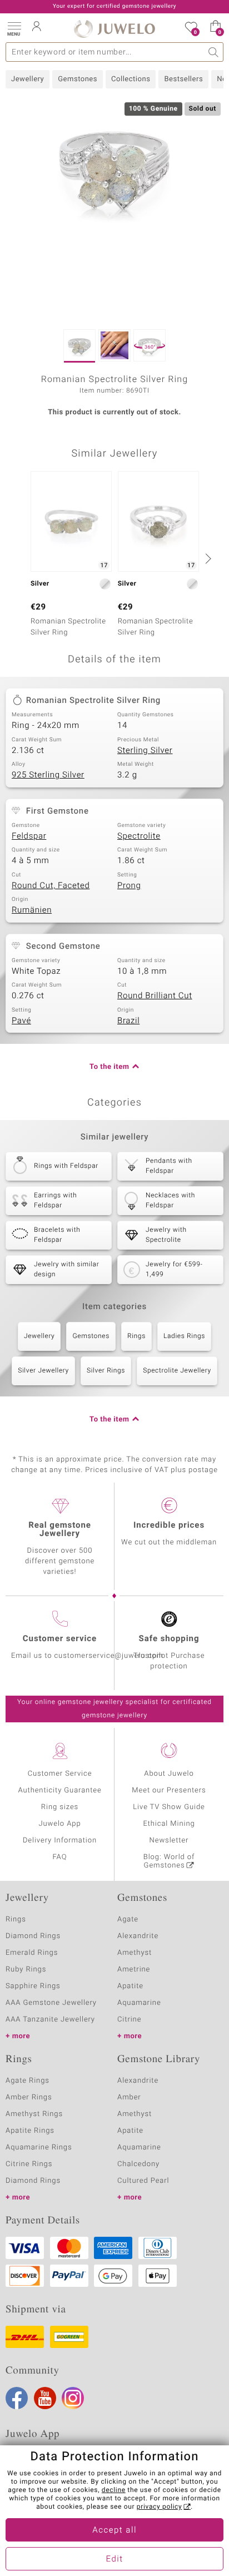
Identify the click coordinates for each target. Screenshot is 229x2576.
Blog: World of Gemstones (169, 1861)
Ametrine (134, 1970)
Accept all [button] (114, 2530)
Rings (136, 1336)
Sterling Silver (145, 751)
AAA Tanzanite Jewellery (50, 2020)
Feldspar (29, 836)
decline (114, 2490)
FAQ (60, 1857)
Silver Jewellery (43, 1371)
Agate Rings (28, 2081)
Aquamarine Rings (39, 2148)
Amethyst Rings (34, 2114)
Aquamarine (139, 2003)
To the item (109, 1067)
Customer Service (60, 1774)
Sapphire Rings (33, 1986)
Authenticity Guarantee (59, 1790)
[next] (207, 558)
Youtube (45, 2398)
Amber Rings (29, 2097)
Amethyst (135, 1953)
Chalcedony (138, 2164)
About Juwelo (169, 1774)
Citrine (129, 2020)
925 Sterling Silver (48, 775)
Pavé (21, 1021)
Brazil (128, 1021)
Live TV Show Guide (169, 1807)
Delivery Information (60, 1841)
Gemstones (78, 79)
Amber (129, 2097)
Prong (129, 886)
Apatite (130, 1986)
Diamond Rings (33, 1936)
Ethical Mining (169, 1824)
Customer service (60, 1639)
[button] (14, 28)
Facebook (17, 2398)
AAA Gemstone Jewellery (51, 2003)
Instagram (73, 2398)
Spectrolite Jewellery (177, 1371)
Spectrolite (139, 836)
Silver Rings (106, 1371)
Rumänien (32, 910)
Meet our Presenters (169, 1790)
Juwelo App (59, 1824)
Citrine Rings (29, 2164)
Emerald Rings (32, 1953)
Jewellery (28, 79)
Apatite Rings (30, 2131)
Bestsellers (183, 79)
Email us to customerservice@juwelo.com (87, 1656)
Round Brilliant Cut (155, 996)
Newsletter (169, 1841)
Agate (128, 1919)
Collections (131, 79)
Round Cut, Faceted (51, 886)
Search (214, 52)
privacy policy (160, 2507)
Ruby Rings (26, 1970)
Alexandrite (138, 1936)
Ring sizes (60, 1807)
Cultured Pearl (143, 2181)
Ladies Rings (184, 1336)
